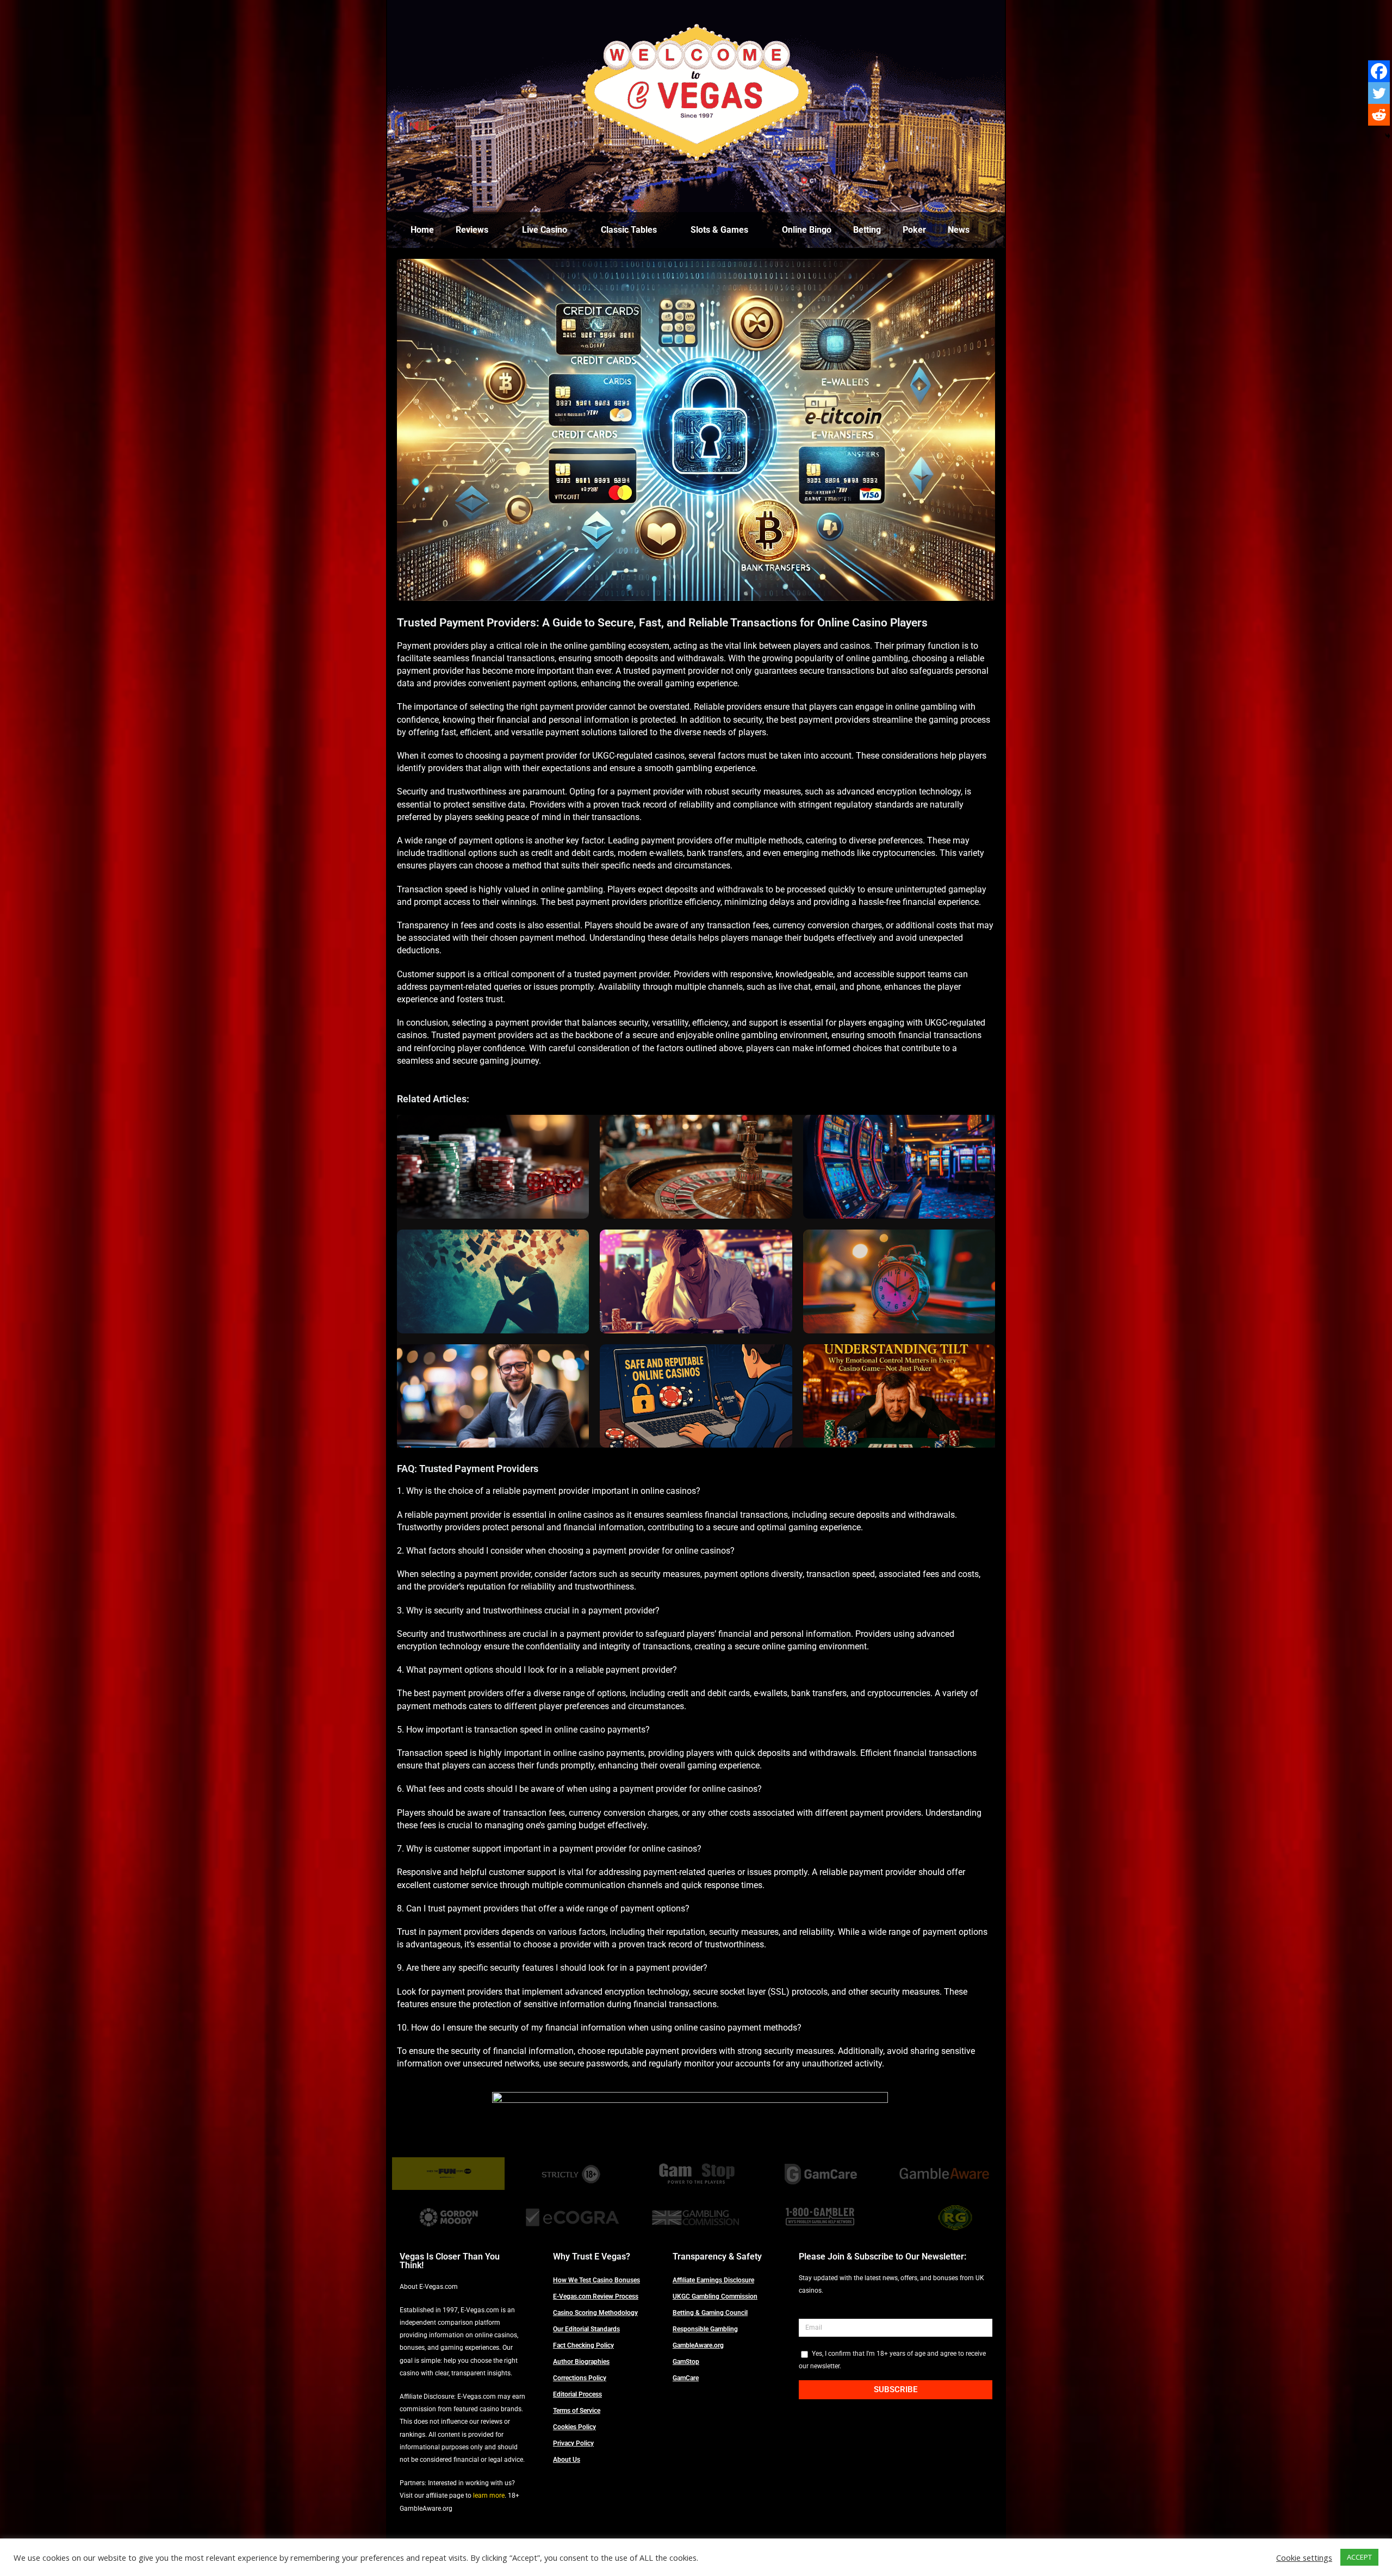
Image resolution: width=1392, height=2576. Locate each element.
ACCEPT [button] (1359, 2557)
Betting (867, 230)
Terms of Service (577, 2411)
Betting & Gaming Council (710, 2313)
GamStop (686, 2362)
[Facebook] (1379, 71)
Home (422, 230)
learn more (489, 2496)
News (959, 230)
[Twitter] (1379, 93)
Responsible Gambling (705, 2329)
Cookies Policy (574, 2427)
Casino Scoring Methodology (595, 2313)
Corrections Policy (580, 2378)
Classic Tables (629, 230)
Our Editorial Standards (586, 2329)
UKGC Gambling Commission (715, 2296)
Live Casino (545, 230)
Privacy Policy (573, 2443)
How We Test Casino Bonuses (596, 2280)
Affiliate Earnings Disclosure (713, 2280)
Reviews (472, 230)
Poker (914, 230)
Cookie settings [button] (1304, 2558)
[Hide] (1388, 136)
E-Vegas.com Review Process (596, 2296)
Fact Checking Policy (583, 2345)
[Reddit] (1379, 115)
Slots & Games (719, 230)
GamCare (686, 2378)
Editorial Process (577, 2394)
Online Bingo (807, 230)
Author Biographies (581, 2362)
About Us (567, 2460)
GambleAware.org (698, 2345)
